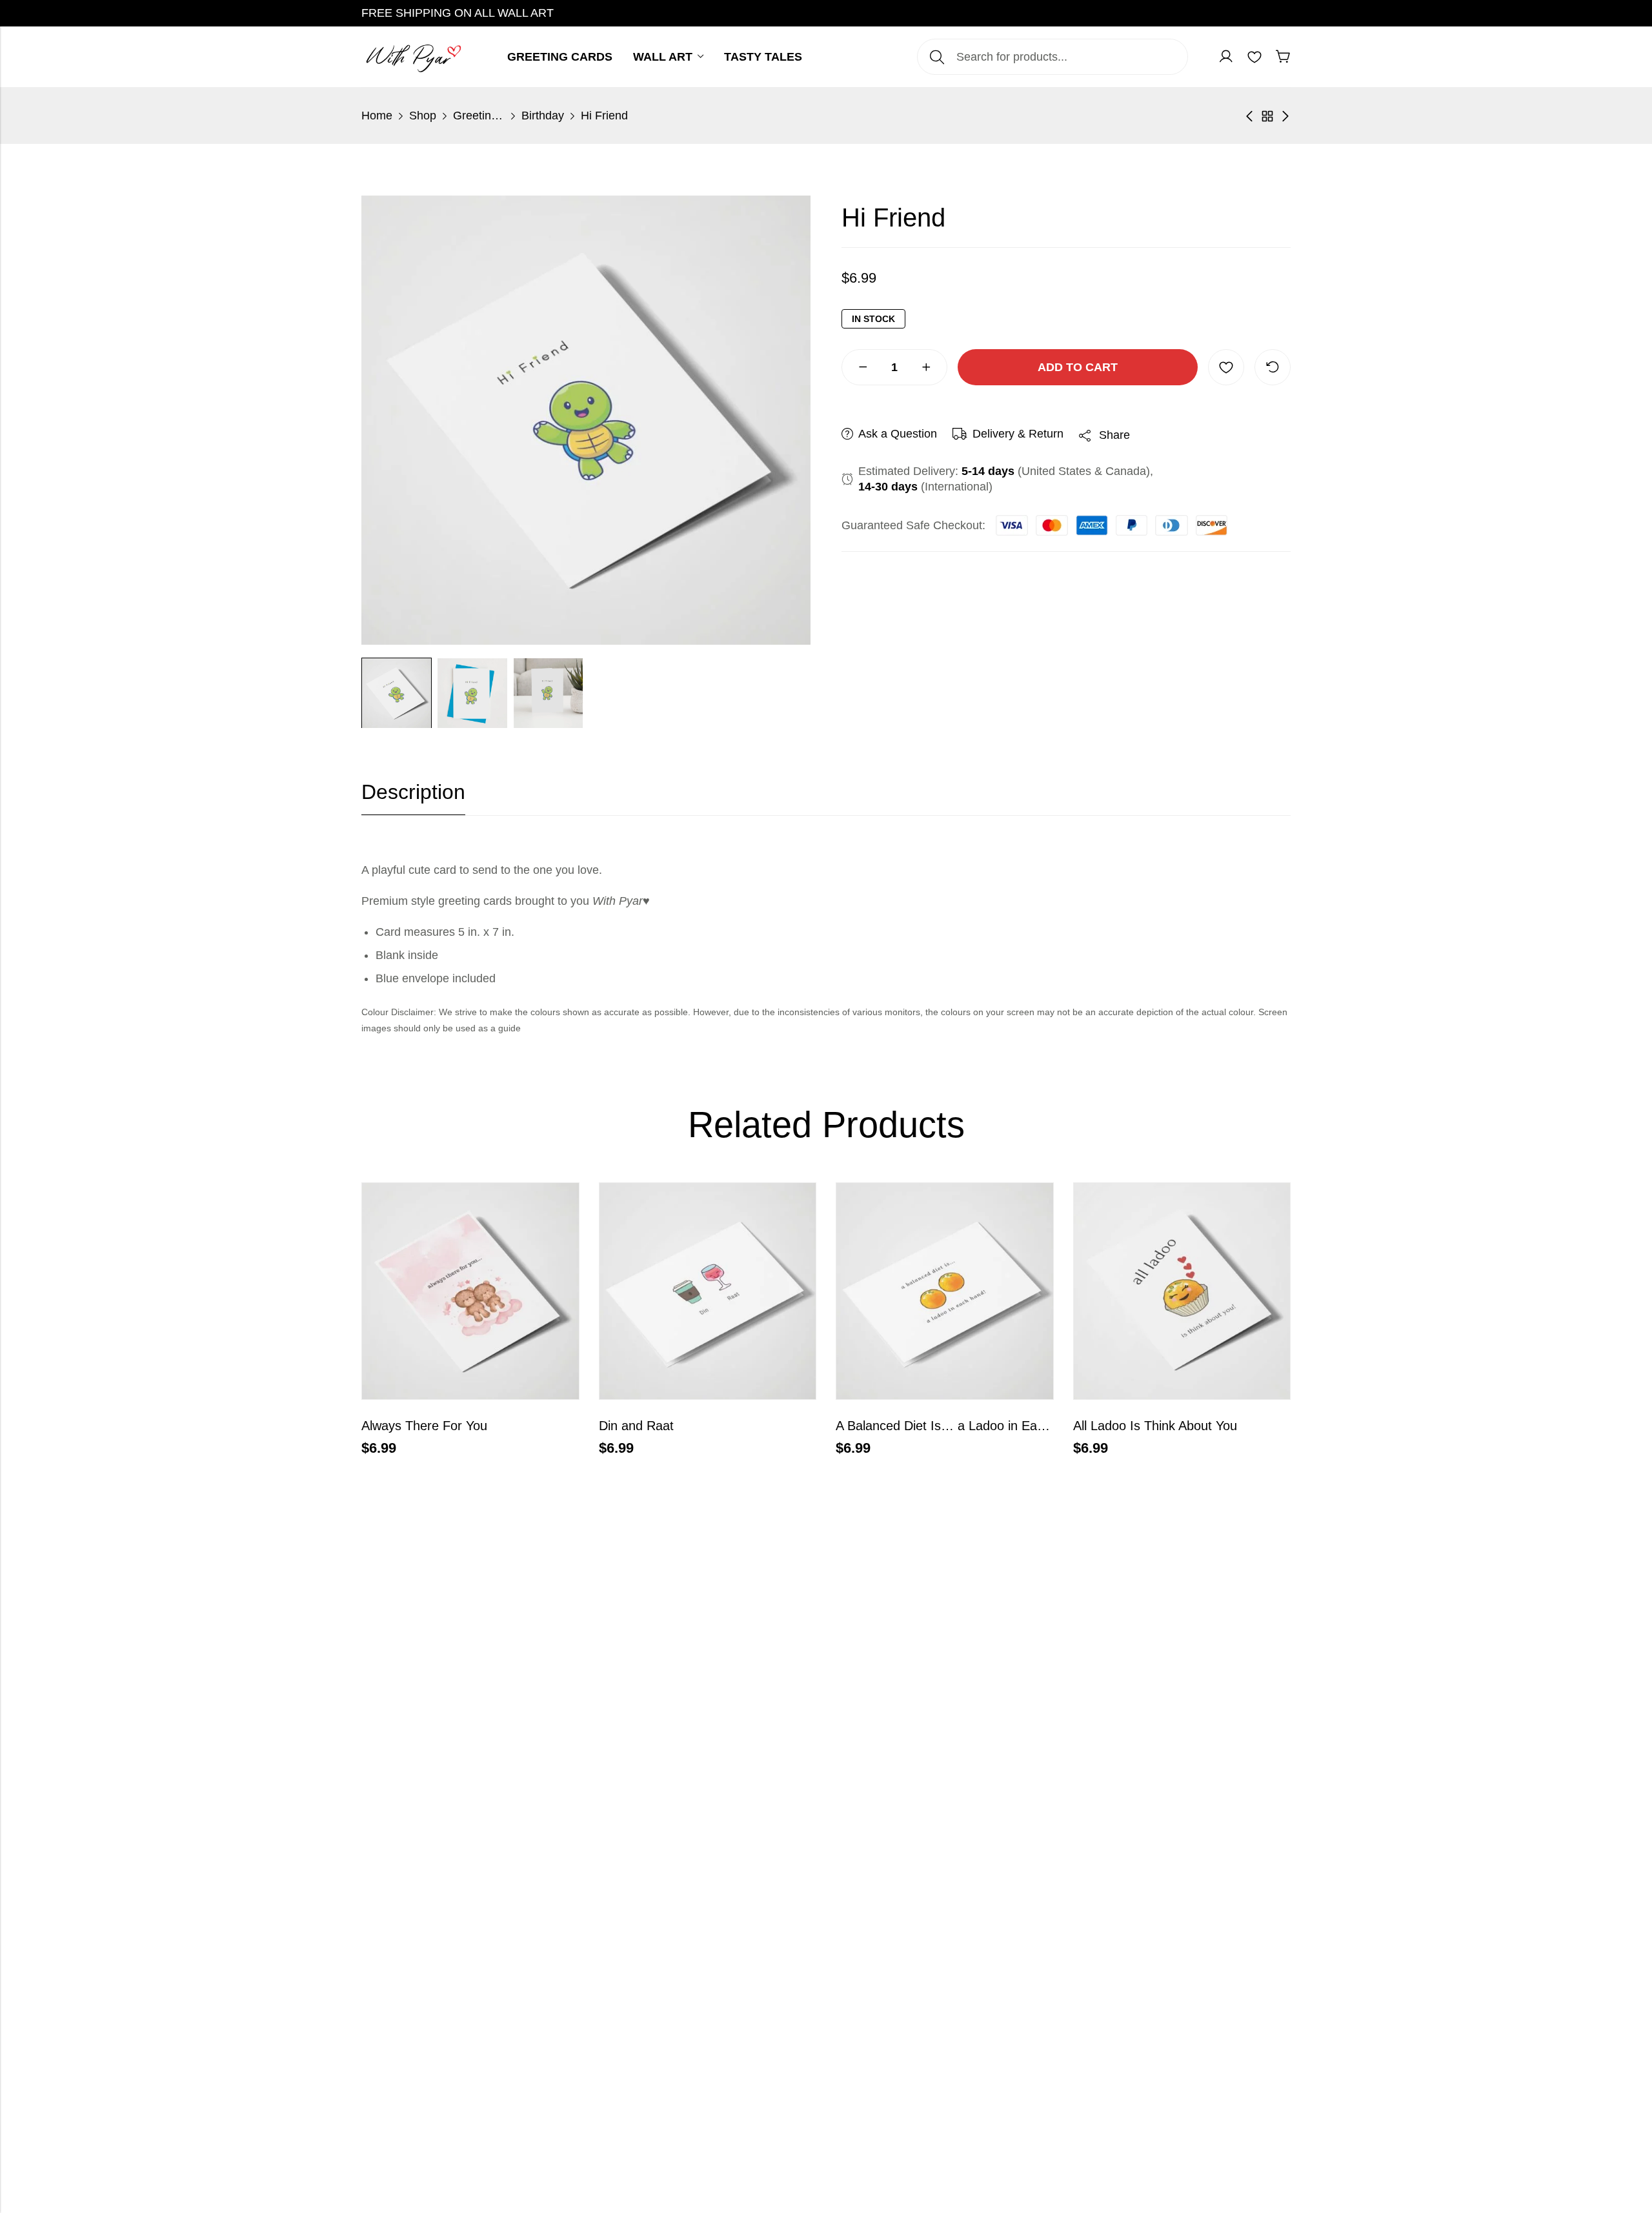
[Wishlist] (1254, 57)
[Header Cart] (1283, 57)
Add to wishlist (1226, 367)
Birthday (543, 116)
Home (377, 116)
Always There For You (424, 1426)
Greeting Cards (479, 116)
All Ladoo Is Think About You (1155, 1426)
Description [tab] (413, 792)
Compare (1273, 367)
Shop (423, 116)
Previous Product (1249, 116)
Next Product (1285, 116)
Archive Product (1267, 116)
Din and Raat (636, 1426)
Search (937, 57)
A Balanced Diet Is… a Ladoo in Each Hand (960, 1426)
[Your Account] (1226, 57)
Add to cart (1078, 367)
